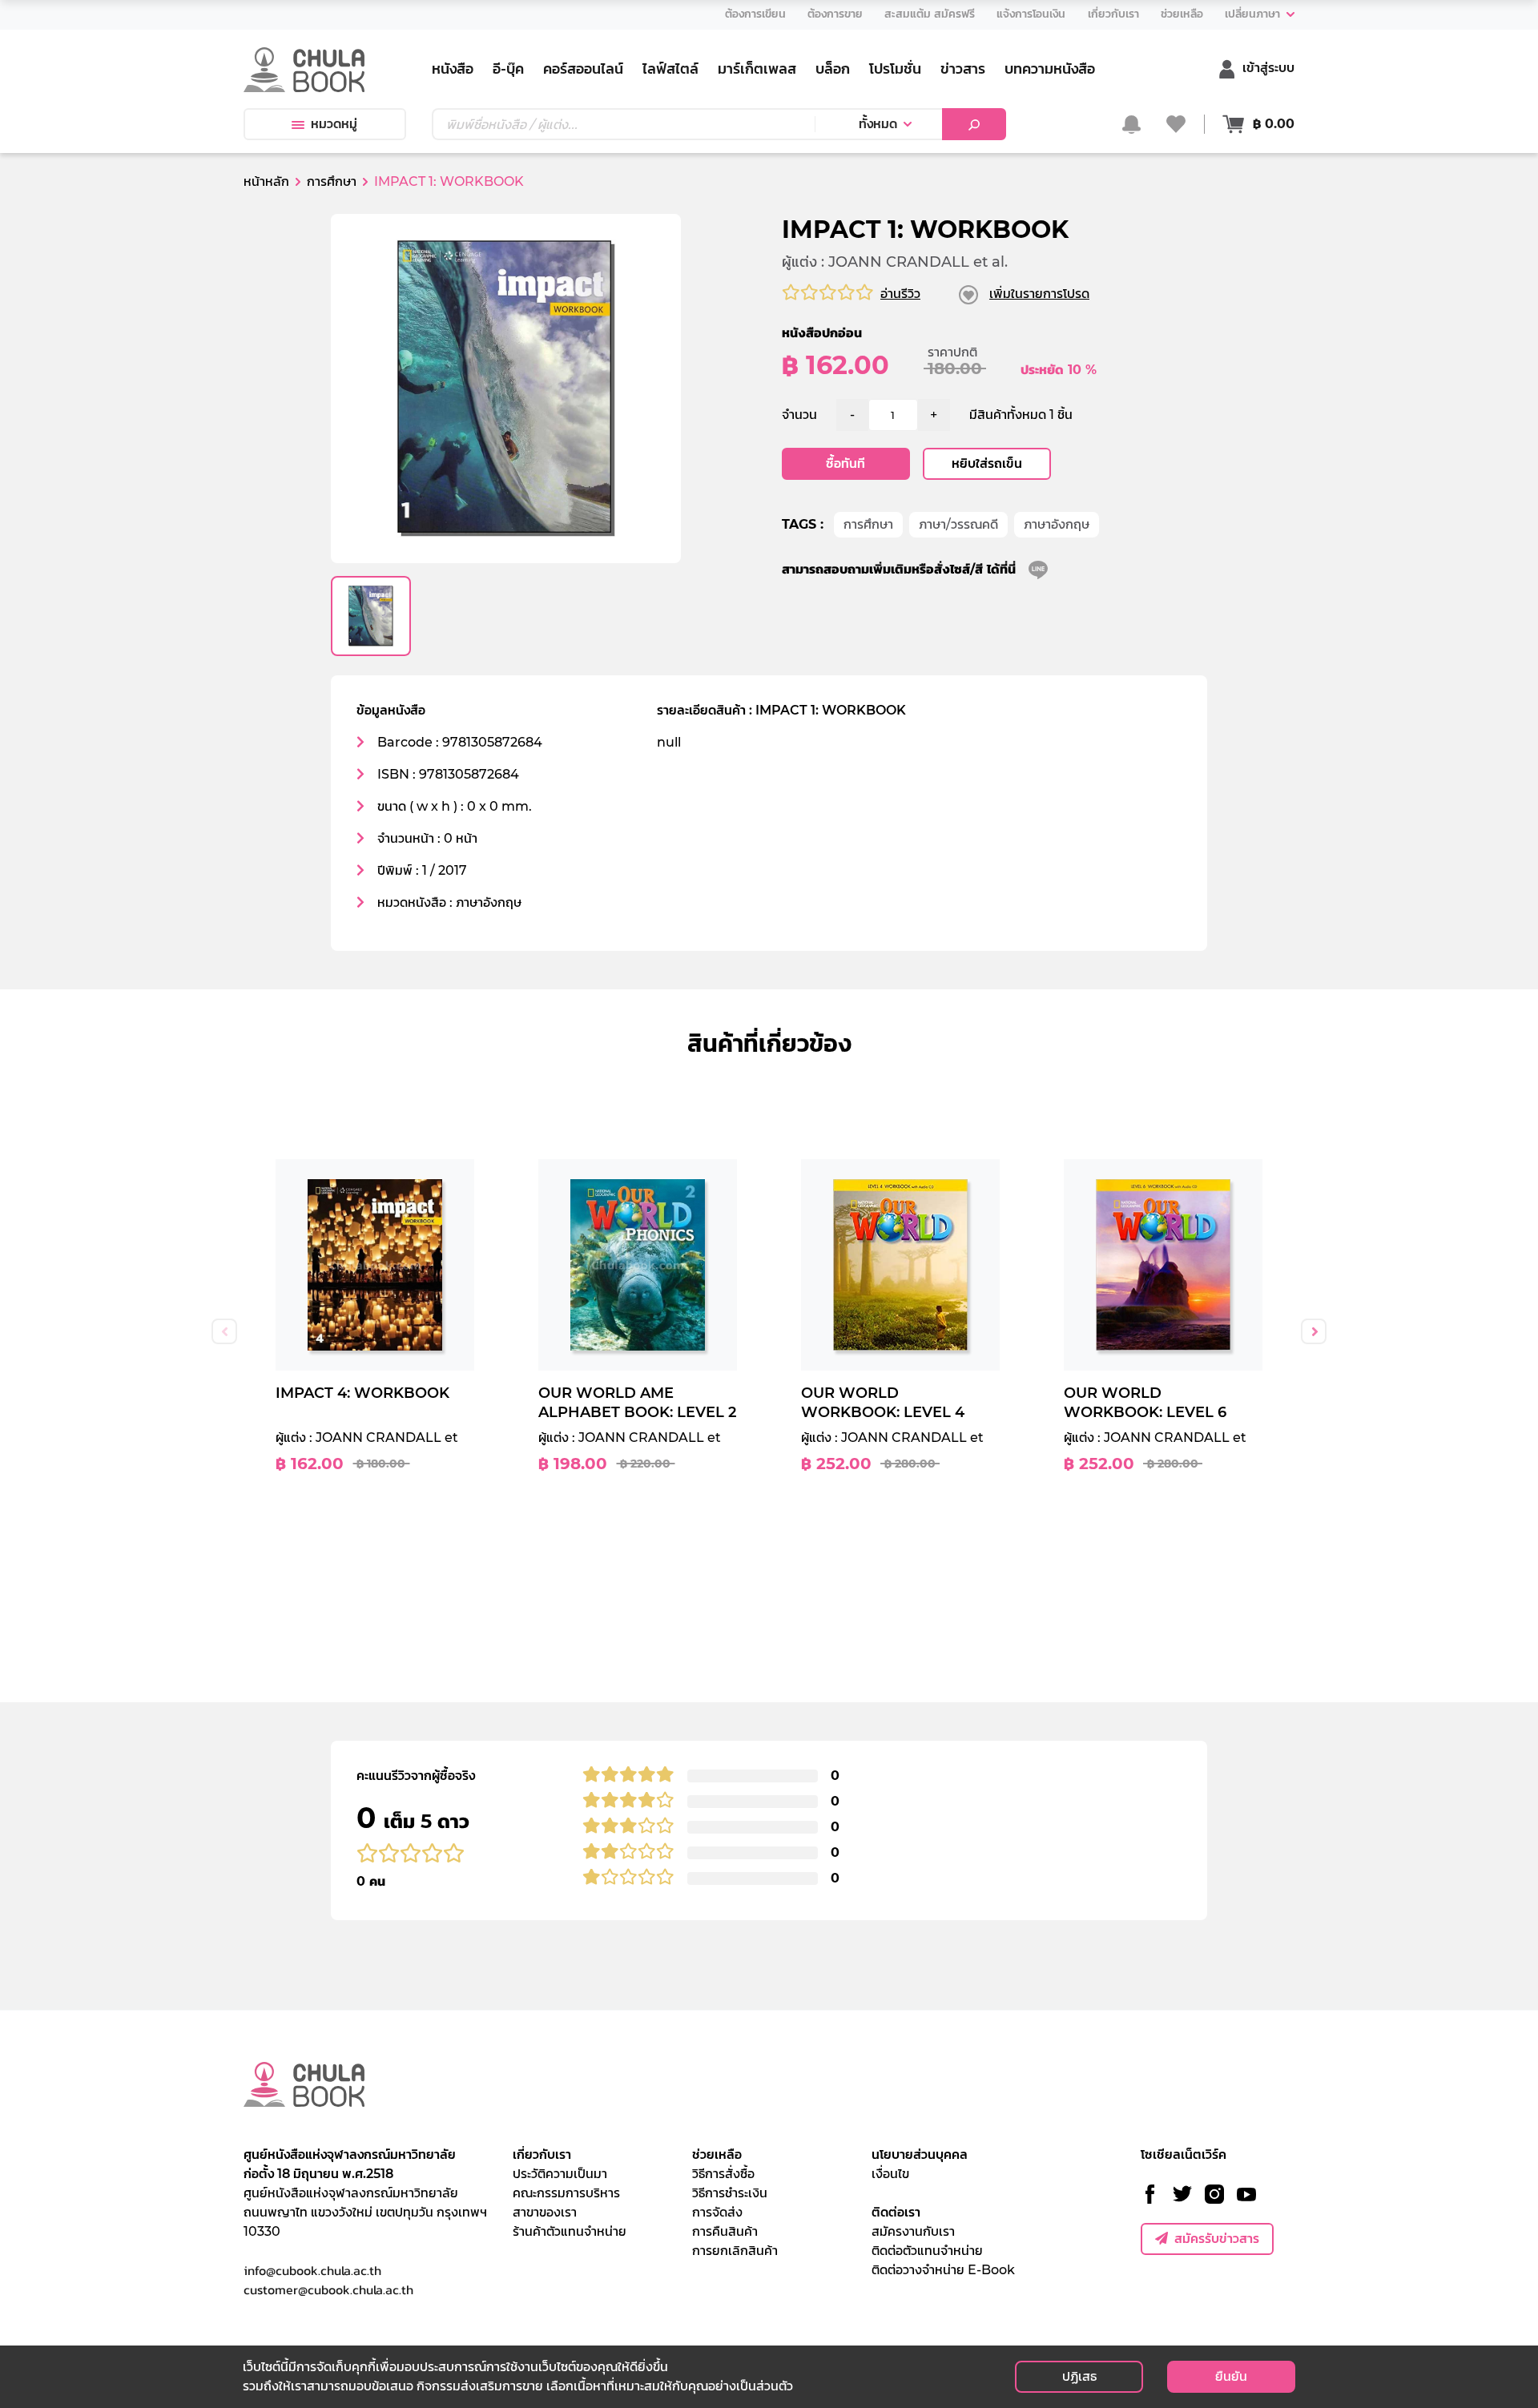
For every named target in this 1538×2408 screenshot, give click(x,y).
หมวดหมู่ (334, 124)
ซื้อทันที (845, 463)
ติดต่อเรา (896, 2212)
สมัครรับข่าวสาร (1217, 2239)
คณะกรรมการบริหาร (566, 2193)
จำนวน (799, 415)
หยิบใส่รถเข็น (987, 463)
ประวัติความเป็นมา (560, 2174)
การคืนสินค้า (725, 2231)
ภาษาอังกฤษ (1057, 524)
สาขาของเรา (545, 2212)
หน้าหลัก (266, 181)
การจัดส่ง (717, 2212)
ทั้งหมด (878, 124)
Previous (224, 1331)
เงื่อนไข (890, 2174)
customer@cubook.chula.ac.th (328, 2289)
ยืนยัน (1231, 2376)
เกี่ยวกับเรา (542, 2154)
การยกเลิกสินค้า (735, 2251)
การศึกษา (868, 524)
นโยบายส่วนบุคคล (920, 2154)
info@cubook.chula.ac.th (312, 2270)
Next (1314, 1331)
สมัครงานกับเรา (913, 2231)
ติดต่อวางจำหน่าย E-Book (943, 2270)
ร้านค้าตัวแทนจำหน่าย (570, 2231)
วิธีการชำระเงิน (730, 2193)
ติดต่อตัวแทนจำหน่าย (927, 2251)
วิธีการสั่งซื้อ (723, 2174)
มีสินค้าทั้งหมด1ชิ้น (1021, 415)
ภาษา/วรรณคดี (958, 524)
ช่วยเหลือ (717, 2154)
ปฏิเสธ (1079, 2376)
